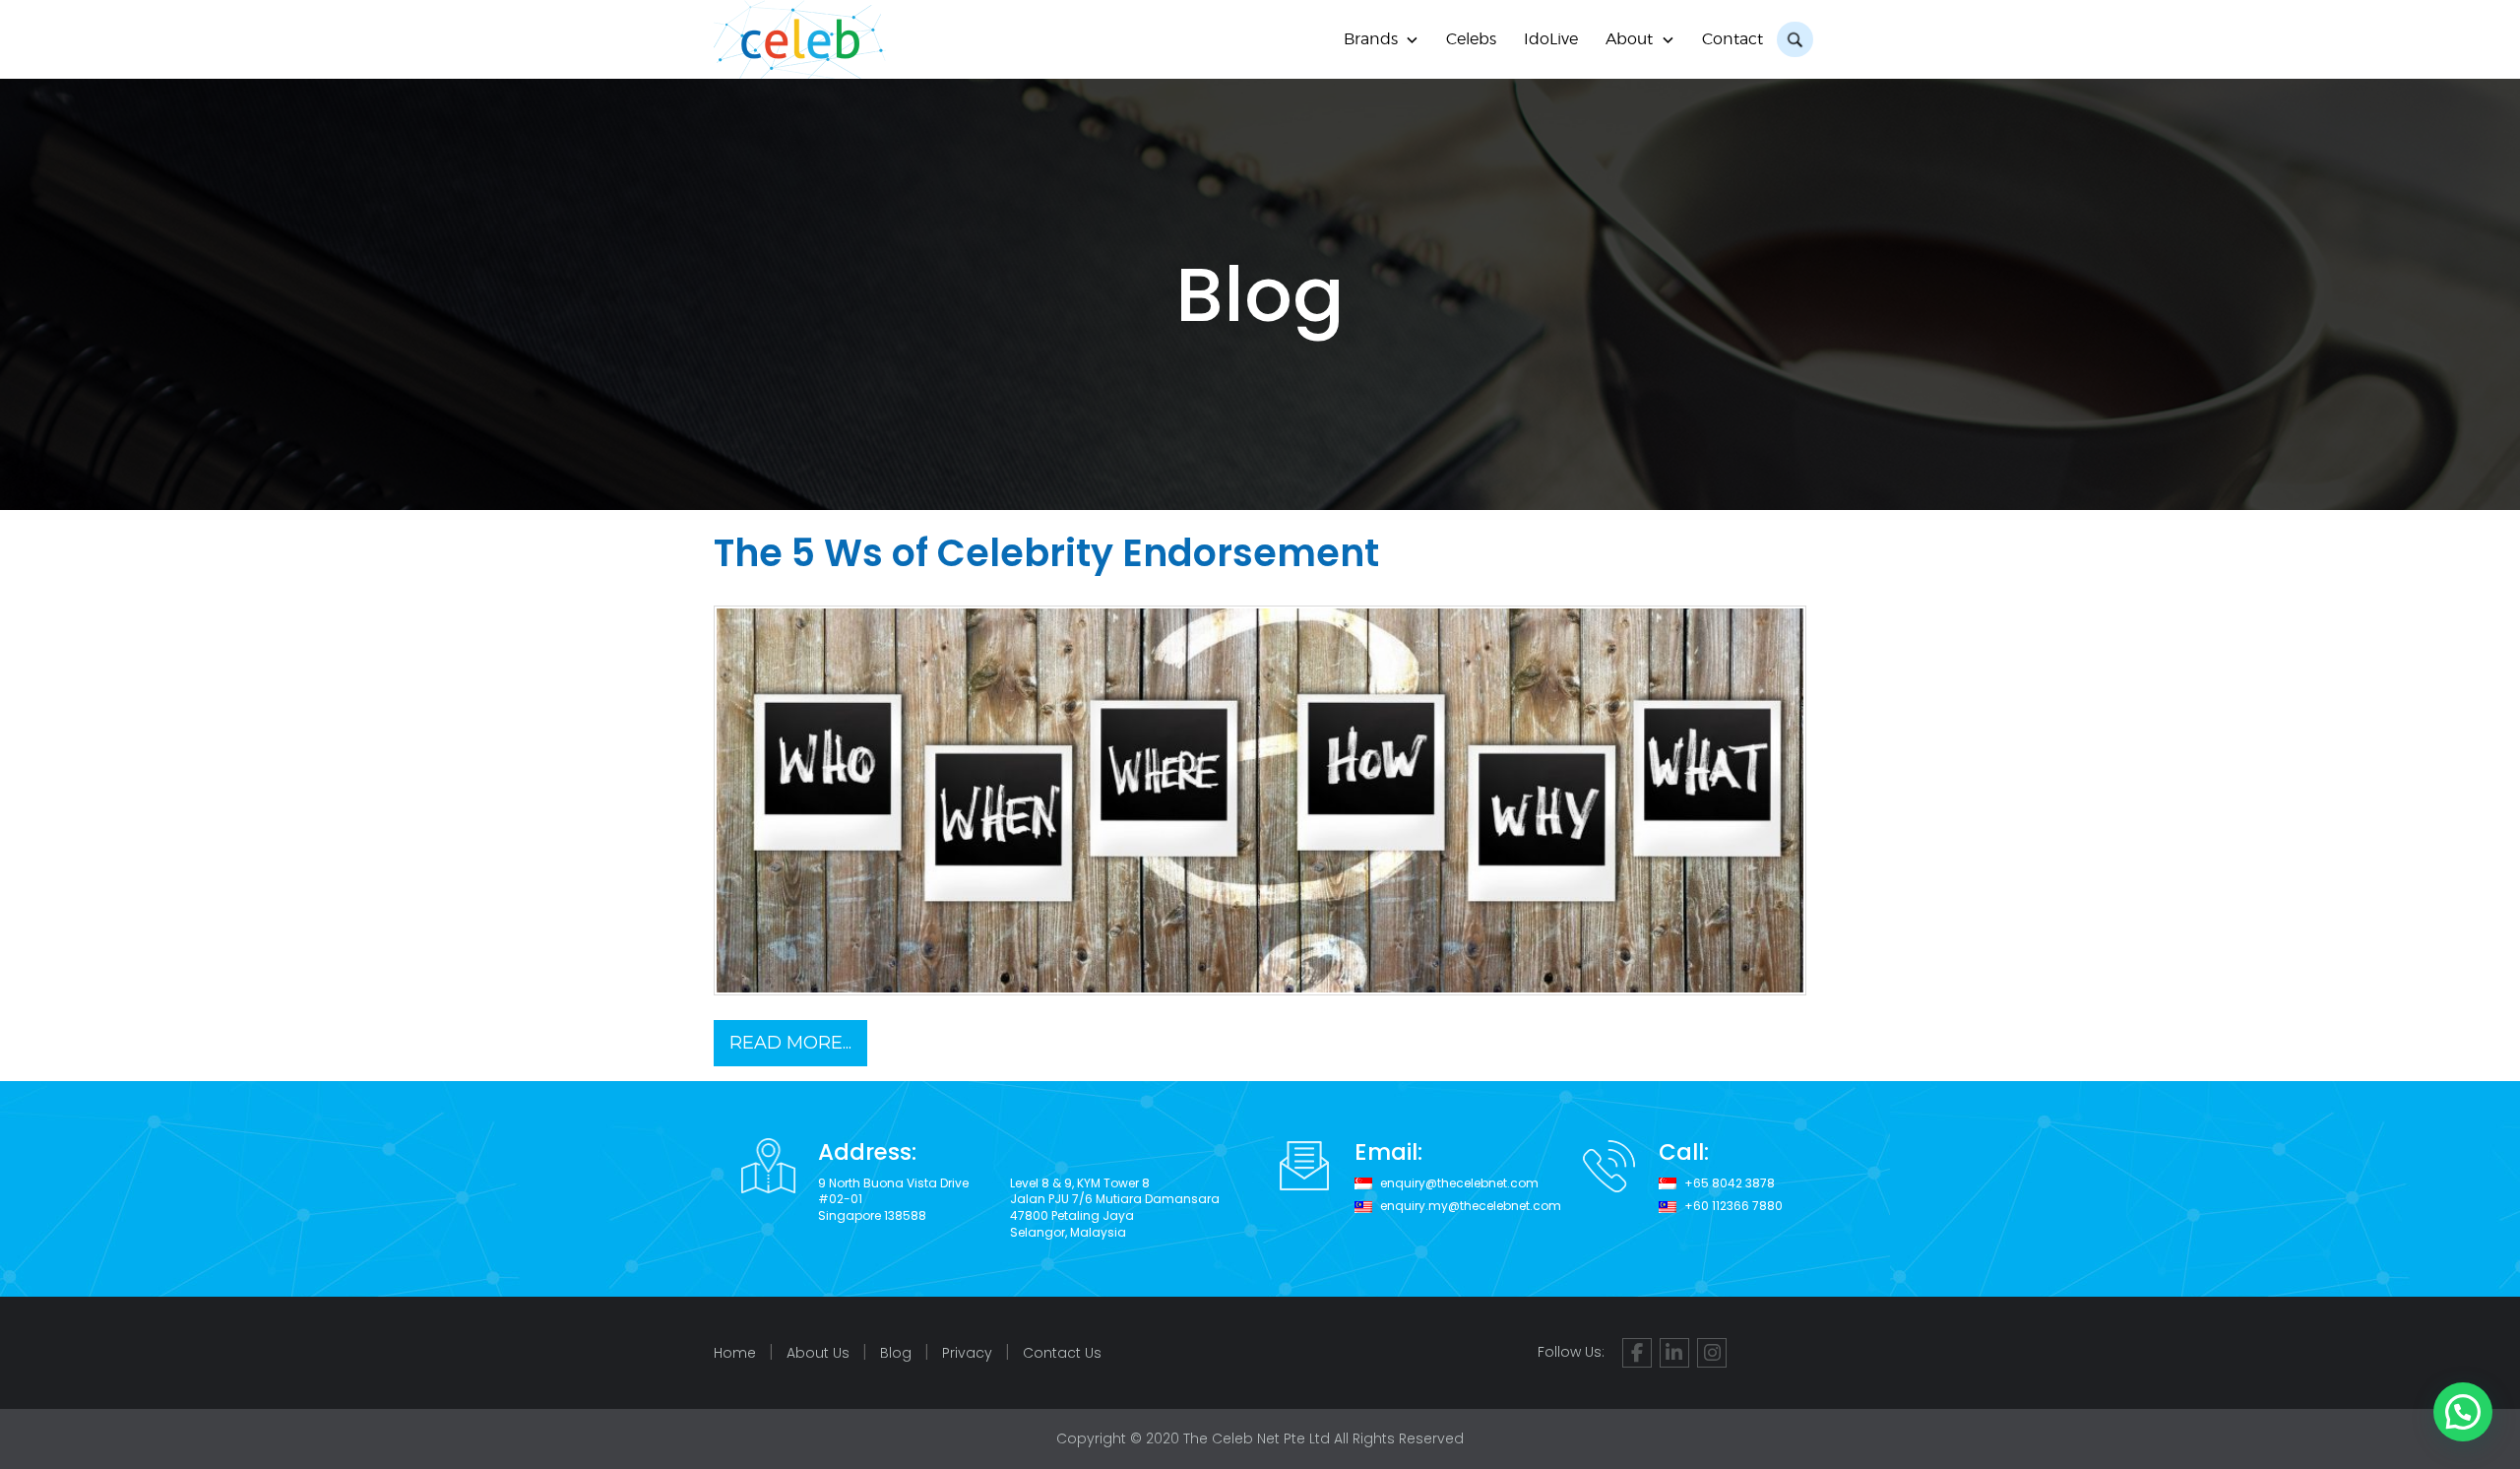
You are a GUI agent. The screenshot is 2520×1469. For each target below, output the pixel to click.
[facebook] (1637, 1353)
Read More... (790, 1042)
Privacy (967, 1353)
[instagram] (1712, 1353)
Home (735, 1353)
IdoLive (1551, 39)
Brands (1371, 39)
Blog (896, 1353)
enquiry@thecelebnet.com (1459, 1183)
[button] (2463, 1412)
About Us (818, 1353)
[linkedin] (1674, 1353)
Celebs (1471, 39)
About (1629, 39)
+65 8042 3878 (1730, 1183)
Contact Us (1062, 1353)
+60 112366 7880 (1733, 1206)
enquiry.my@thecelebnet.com (1471, 1206)
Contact (1732, 39)
